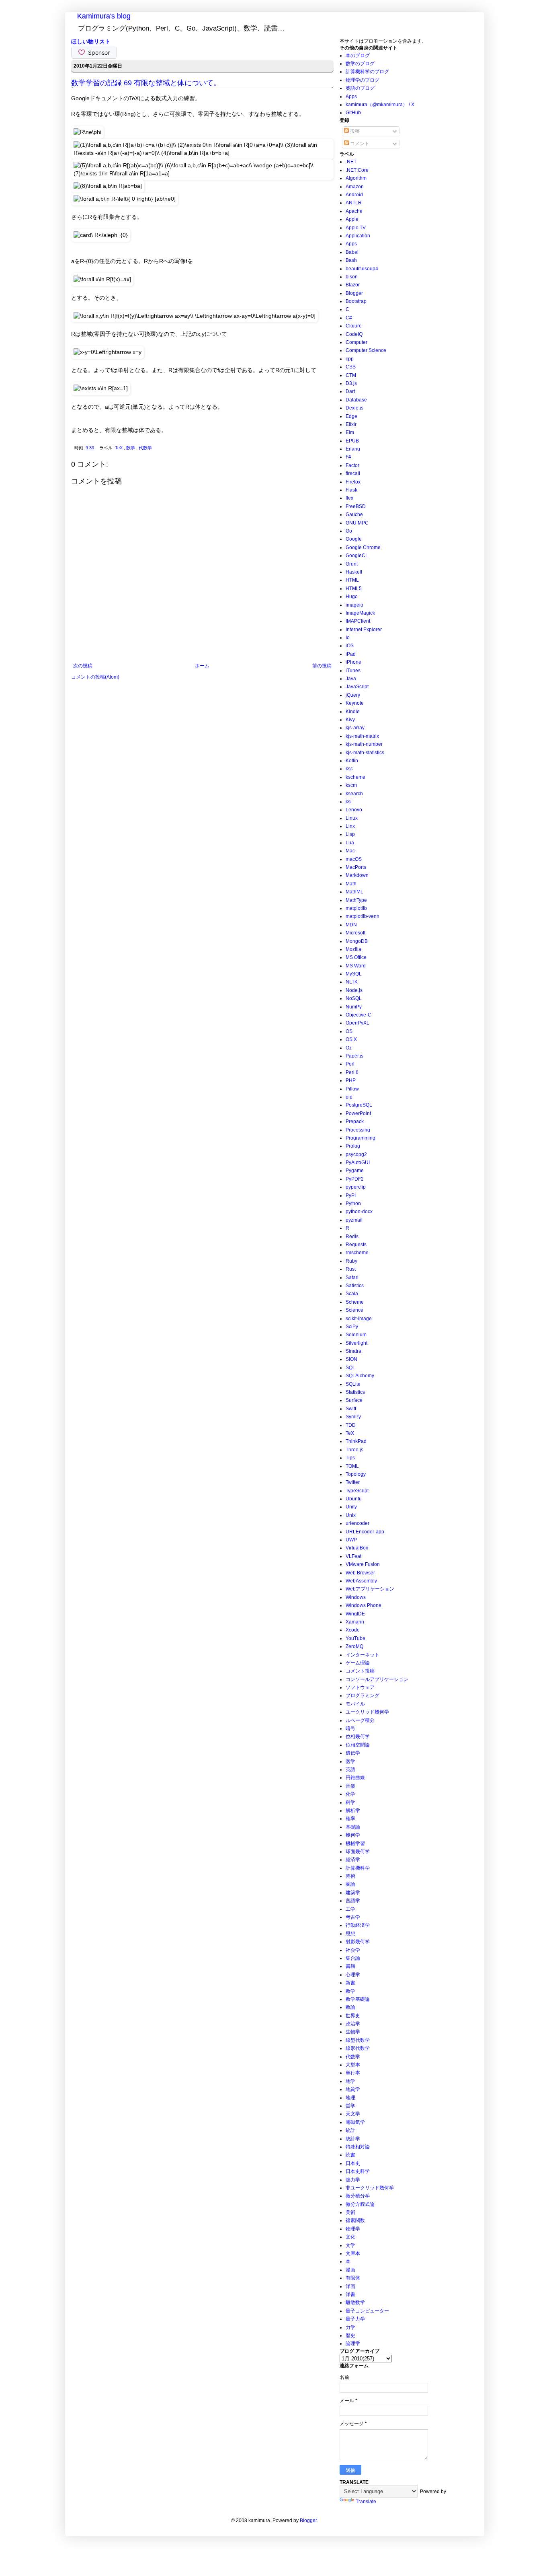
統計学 (353, 2139)
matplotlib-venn (363, 916)
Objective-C (358, 1015)
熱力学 (353, 2180)
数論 (350, 2007)
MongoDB (357, 941)
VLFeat (353, 1556)
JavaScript (357, 687)
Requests (356, 1245)
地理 (350, 2098)
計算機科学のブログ (367, 72)
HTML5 (354, 588)
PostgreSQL (359, 1105)
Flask (351, 490)
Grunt (352, 564)
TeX (119, 448)
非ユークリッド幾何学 (370, 2188)
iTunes (353, 671)
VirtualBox (357, 1548)
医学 (350, 1761)
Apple (352, 219)
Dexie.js (354, 408)
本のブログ (358, 56)
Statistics (355, 1392)
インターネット (363, 1655)
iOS (350, 646)
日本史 (353, 2163)
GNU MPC (357, 523)
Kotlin (352, 761)
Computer (356, 342)
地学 (350, 2081)
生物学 (353, 2032)
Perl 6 (352, 1072)
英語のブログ (360, 88)
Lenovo (354, 810)
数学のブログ (360, 64)
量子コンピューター (367, 2311)
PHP (351, 1080)
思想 (350, 1934)
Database (356, 400)
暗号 (350, 1728)
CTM (351, 375)
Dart (350, 391)
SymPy (353, 1417)
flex (349, 498)
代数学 (145, 448)
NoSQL (354, 998)
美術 (350, 2212)
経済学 (353, 1860)
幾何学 (353, 1835)
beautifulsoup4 (362, 269)
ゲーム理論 (358, 1663)
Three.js (354, 1450)
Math (351, 884)
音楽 (350, 1786)
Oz (349, 1048)
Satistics (355, 1286)
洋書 (350, 2294)
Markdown (357, 875)
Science (354, 1310)
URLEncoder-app (365, 1532)
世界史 (353, 2016)
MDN (351, 925)
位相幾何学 (358, 1737)
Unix (351, 1515)
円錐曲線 (355, 1778)
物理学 (353, 2229)
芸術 (350, 1876)
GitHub (353, 113)
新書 (350, 1983)
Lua (350, 843)
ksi (349, 802)
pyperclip (356, 1187)
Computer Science (366, 350)
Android (354, 195)
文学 (350, 2245)
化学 (350, 1794)
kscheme (355, 777)
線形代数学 (358, 2048)
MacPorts (356, 867)
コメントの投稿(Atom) (95, 677)
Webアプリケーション (370, 1589)
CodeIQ (354, 334)
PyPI (351, 1195)
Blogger (354, 293)
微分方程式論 (360, 2204)
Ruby (351, 1261)
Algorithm (356, 178)
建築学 (353, 1893)
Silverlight (356, 1343)
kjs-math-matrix (362, 736)
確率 (350, 1819)
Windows (356, 1597)
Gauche (354, 514)
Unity (351, 1507)
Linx (350, 826)
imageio (354, 605)
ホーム (202, 666)
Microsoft (355, 933)
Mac (350, 851)
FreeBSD (356, 506)
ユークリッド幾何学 (367, 1712)
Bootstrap (356, 301)
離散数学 (355, 2302)
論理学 (353, 2344)
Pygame (355, 1171)
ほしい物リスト (91, 41)
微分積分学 (358, 2196)
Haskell (354, 572)
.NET (351, 162)
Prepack (355, 1121)
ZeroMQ (354, 1646)
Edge (351, 416)
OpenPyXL (357, 1023)
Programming (361, 1138)
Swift (351, 1409)
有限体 (353, 2278)
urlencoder (357, 1523)
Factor (352, 465)
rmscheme (357, 1253)
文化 (350, 2237)
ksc (349, 769)
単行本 (353, 2073)
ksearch (354, 794)
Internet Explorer (364, 630)
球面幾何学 (358, 1852)
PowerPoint (358, 1113)
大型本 (353, 2065)
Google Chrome (363, 547)
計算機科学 (358, 1868)
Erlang (353, 449)
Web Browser (360, 1573)
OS (349, 1031)
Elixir (351, 424)
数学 (131, 448)
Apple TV (356, 228)
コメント (359, 144)
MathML (354, 892)
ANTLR (354, 203)
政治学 (353, 2024)
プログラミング (363, 1695)
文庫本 (353, 2253)
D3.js (351, 383)
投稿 (354, 131)
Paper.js (354, 1056)
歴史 (350, 2335)
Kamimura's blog (104, 16)
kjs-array (355, 728)
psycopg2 (356, 1154)
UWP (351, 1540)
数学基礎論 (358, 1999)
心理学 (353, 1975)
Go (349, 531)
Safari (352, 1278)
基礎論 (353, 1827)
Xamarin (355, 1622)
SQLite (353, 1384)
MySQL (354, 974)
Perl (350, 1064)
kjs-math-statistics (365, 753)
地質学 (353, 2089)
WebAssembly (361, 1581)
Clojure (354, 326)
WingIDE (355, 1614)
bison (352, 277)
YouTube (355, 1638)
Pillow (352, 1089)
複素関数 (355, 2220)
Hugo (352, 597)
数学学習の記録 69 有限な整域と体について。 (146, 83)
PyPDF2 (355, 1179)
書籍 (350, 1966)
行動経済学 (358, 1925)
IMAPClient (358, 621)
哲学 (350, 2106)
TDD (351, 1425)
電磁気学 (355, 2122)
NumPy (354, 1007)
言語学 (353, 1901)
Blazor (353, 285)
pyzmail (354, 1220)
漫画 (350, 2270)
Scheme (355, 1302)
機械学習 (355, 1844)
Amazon (355, 187)
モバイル (355, 1704)
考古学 (353, 1917)
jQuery (353, 695)
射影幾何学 (358, 1942)
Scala (352, 1294)
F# (348, 457)
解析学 (353, 1811)
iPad (351, 654)
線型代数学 (358, 2040)
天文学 (353, 2114)
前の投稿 (322, 666)
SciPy (352, 1327)
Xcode (353, 1630)
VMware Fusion (363, 1564)
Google (354, 539)
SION (351, 1359)
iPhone (353, 662)
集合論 (353, 1958)
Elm (350, 432)
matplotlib (356, 908)
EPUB (352, 441)
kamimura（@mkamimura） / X (380, 105)
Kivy (350, 720)
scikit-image (359, 1319)
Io (348, 638)
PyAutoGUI (358, 1162)
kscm (351, 785)
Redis (352, 1237)
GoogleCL (357, 556)
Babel (352, 252)
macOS (354, 859)
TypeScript (357, 1491)
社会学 (353, 1950)
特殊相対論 (358, 2147)
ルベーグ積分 (360, 1720)
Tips (350, 1458)
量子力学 (355, 2319)
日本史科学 (358, 2171)
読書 (350, 2155)
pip (349, 1097)
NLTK (352, 982)
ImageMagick (360, 613)
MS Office (356, 957)
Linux (352, 818)
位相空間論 (358, 1745)
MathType (356, 900)
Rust (351, 1269)
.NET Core (357, 170)
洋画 (350, 2286)
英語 (350, 1769)
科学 (350, 1802)
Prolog (353, 1146)
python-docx (359, 1212)
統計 (350, 2130)
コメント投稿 (360, 1671)
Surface (354, 1400)
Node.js (354, 990)
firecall (353, 473)
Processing (358, 1130)
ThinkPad (356, 1441)
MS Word (356, 966)
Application (358, 236)
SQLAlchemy (360, 1376)
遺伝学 (353, 1753)
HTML (352, 580)
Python (353, 1204)
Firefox (353, 482)
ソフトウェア (360, 1687)
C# (349, 318)
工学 (350, 1909)
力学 (350, 2327)
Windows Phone (364, 1605)
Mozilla (353, 949)
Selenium (356, 1335)
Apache (354, 211)
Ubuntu (354, 1499)
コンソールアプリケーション (377, 1679)
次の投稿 (83, 666)
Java (351, 679)
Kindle (353, 712)
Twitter (353, 1482)
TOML (352, 1466)
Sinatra (353, 1351)
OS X (351, 1039)
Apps (351, 97)
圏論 (350, 1884)
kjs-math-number (364, 744)
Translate (366, 2502)
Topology (356, 1474)
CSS (351, 367)
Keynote (355, 703)
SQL (350, 1368)
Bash (351, 260)
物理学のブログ (363, 80)
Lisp (350, 834)
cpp (350, 359)
